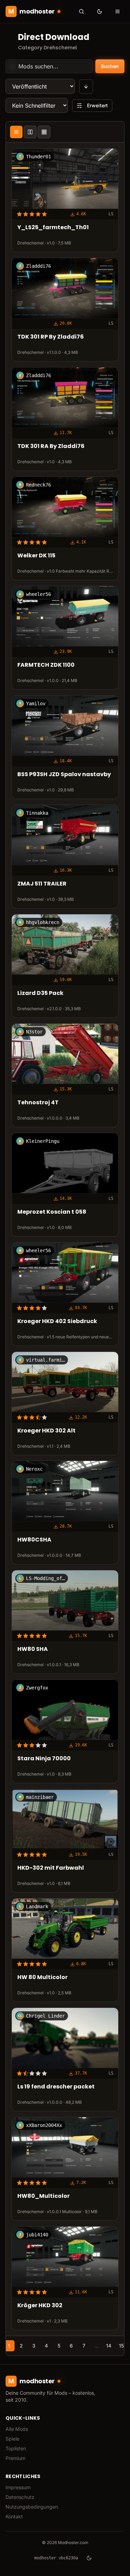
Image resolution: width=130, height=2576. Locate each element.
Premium (15, 2458)
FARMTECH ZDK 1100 (46, 665)
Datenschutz (20, 2497)
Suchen (110, 66)
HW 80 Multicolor (42, 1977)
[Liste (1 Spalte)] (16, 132)
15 (121, 2346)
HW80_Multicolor (44, 2196)
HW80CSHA (34, 1540)
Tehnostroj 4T (38, 1103)
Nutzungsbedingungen (32, 2507)
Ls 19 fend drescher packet (56, 2087)
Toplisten (16, 2448)
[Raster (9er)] (44, 132)
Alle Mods (17, 2429)
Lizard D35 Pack (40, 993)
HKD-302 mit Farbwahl (51, 1868)
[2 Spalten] (30, 132)
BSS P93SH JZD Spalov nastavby (64, 775)
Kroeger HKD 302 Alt (46, 1431)
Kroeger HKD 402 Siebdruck (57, 1322)
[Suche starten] (81, 11)
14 (109, 2346)
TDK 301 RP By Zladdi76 (51, 337)
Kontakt (14, 2516)
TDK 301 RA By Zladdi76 (51, 447)
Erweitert (97, 105)
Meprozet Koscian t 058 (52, 1212)
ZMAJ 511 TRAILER (42, 884)
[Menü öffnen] (118, 11)
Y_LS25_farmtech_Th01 (53, 228)
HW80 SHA (33, 1650)
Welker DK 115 (36, 556)
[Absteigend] (86, 86)
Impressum (18, 2487)
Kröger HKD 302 (40, 2306)
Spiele (12, 2439)
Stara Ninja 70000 (44, 1759)
